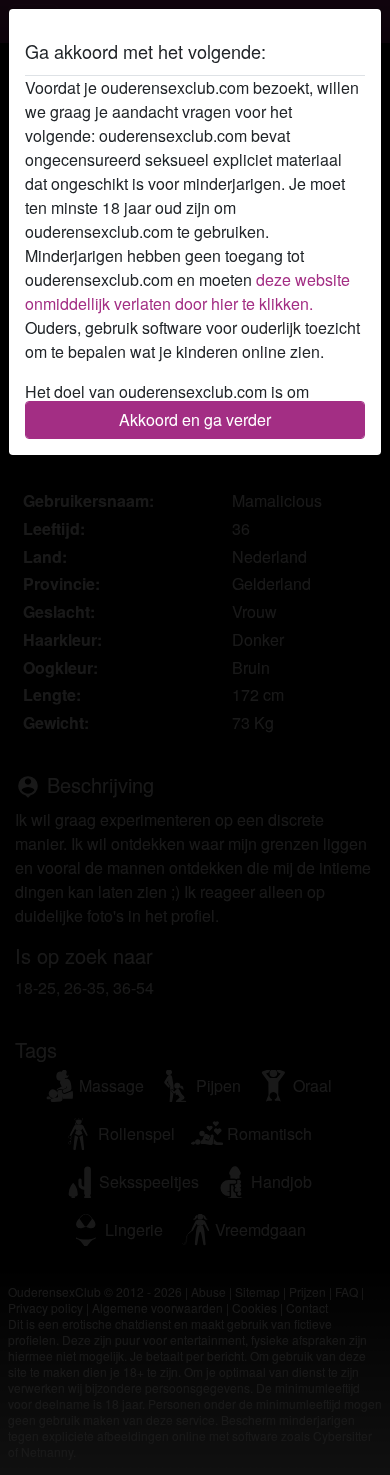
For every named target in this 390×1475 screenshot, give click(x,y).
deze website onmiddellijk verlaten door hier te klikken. (187, 291)
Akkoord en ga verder (195, 419)
